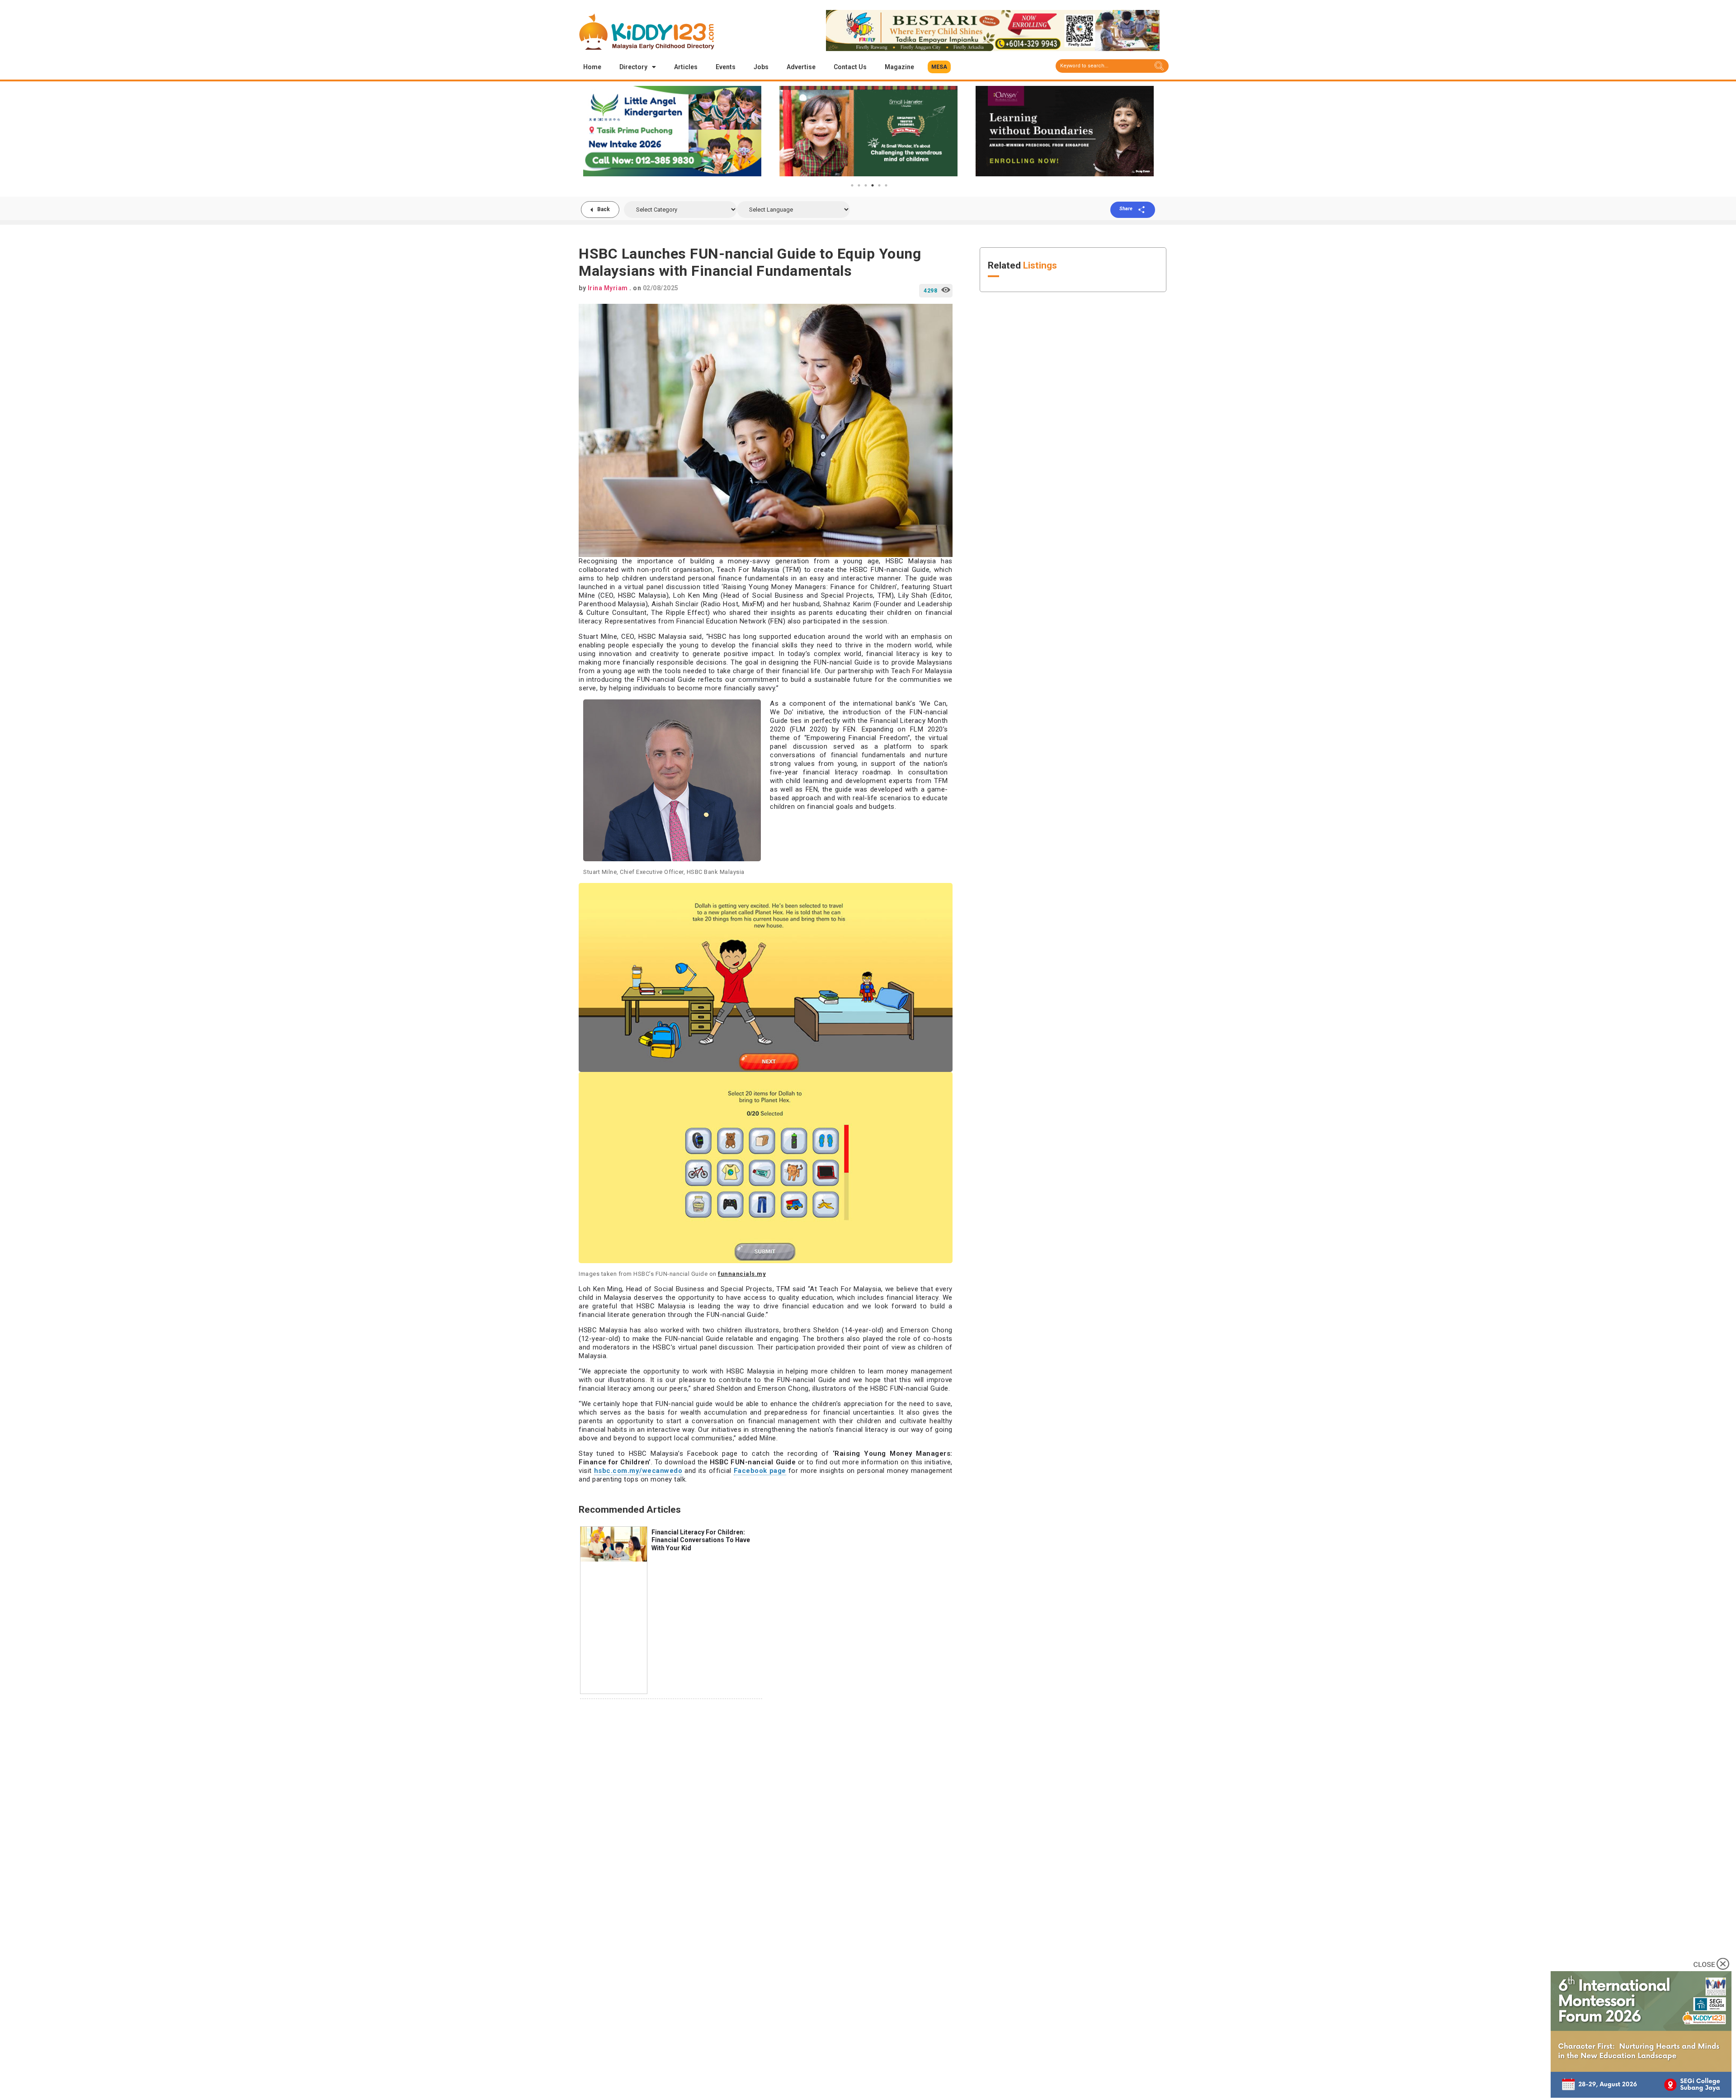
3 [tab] (866, 185)
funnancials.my (742, 1274)
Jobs (761, 67)
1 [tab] (852, 185)
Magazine (899, 67)
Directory (633, 67)
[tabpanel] (672, 131)
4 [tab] (873, 185)
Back (604, 209)
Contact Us (850, 67)
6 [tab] (886, 185)
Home (592, 67)
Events (726, 67)
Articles (686, 67)
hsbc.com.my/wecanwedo (638, 1471)
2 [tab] (859, 185)
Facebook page (760, 1471)
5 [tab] (879, 185)
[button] (939, 67)
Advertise (801, 67)
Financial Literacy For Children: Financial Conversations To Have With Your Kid (701, 1540)
